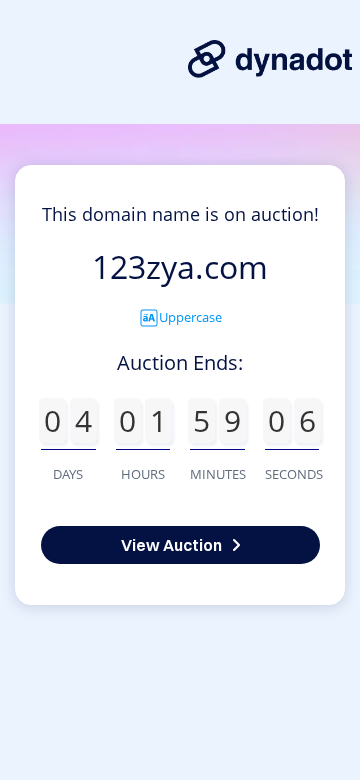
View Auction (171, 545)
